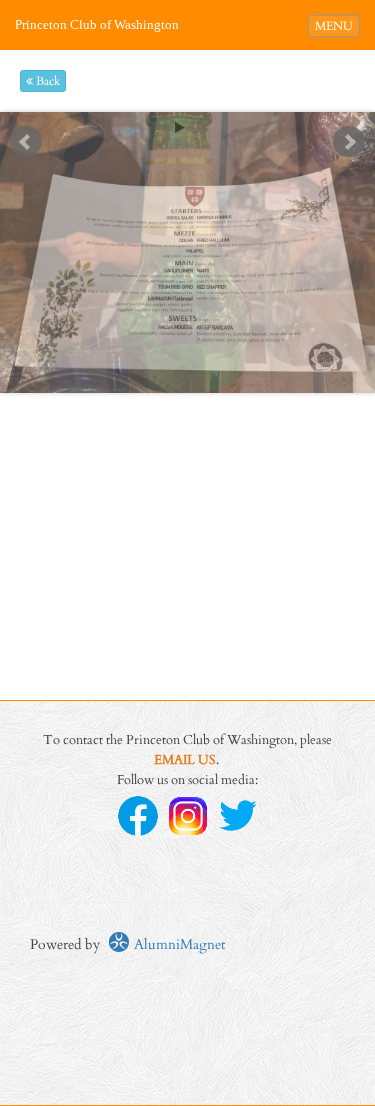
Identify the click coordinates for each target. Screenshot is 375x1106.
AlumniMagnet (177, 944)
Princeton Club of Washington (97, 24)
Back (46, 81)
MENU (337, 25)
